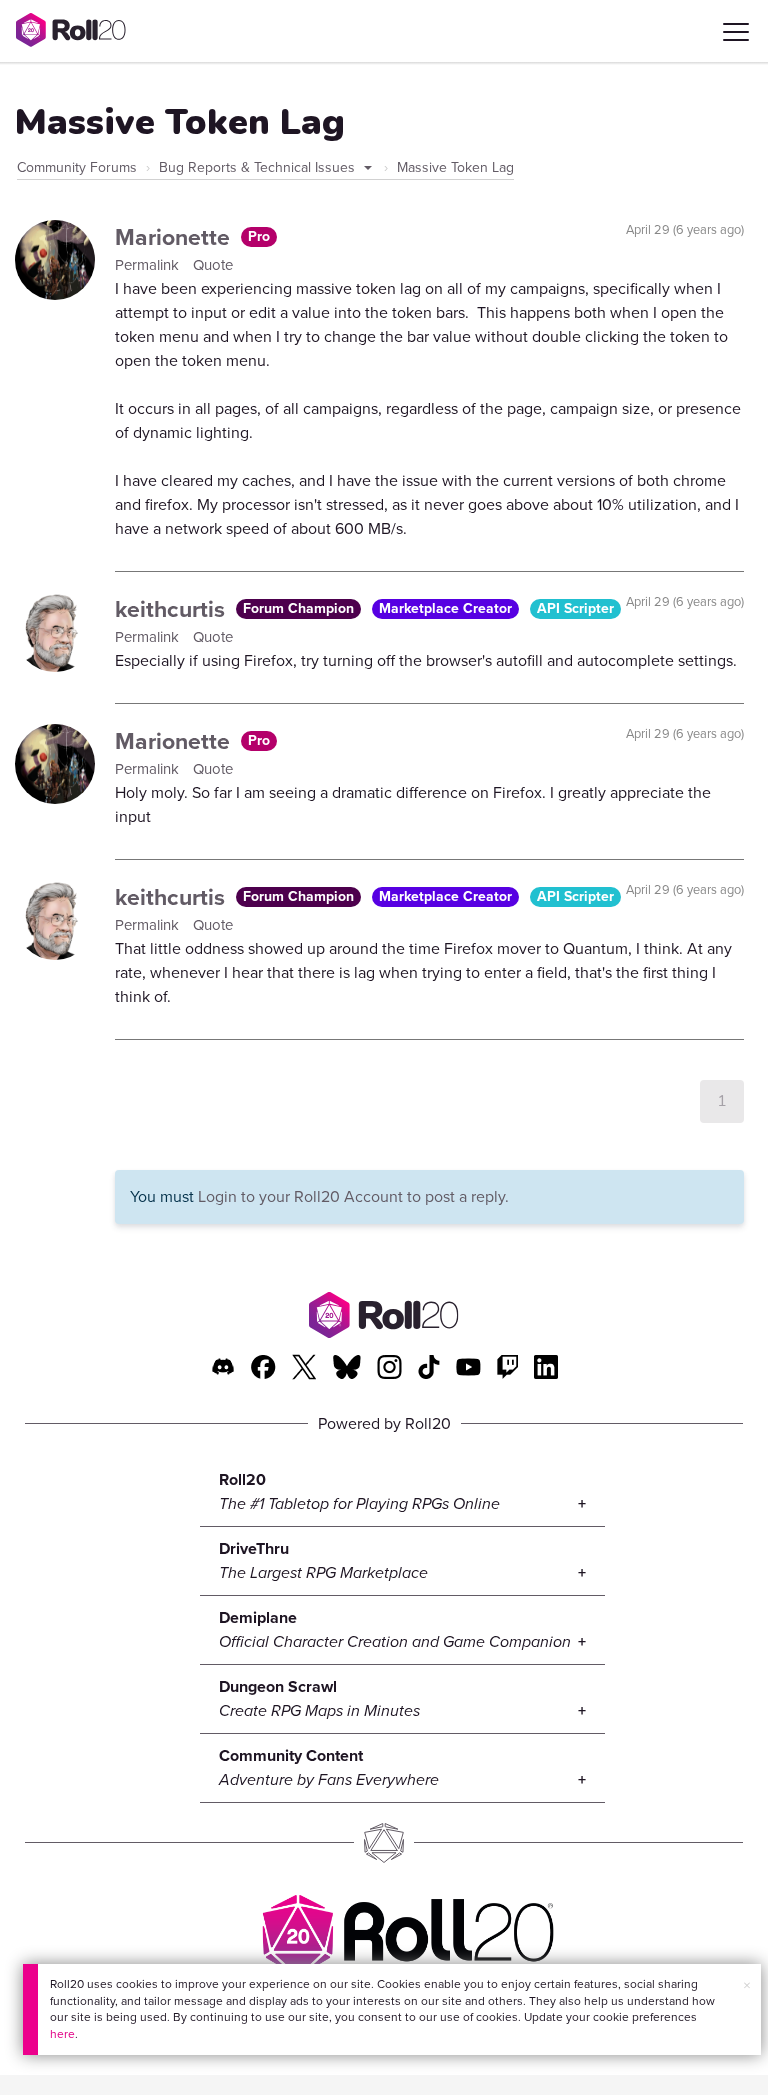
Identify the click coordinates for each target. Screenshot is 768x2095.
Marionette (175, 237)
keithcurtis (173, 609)
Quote (213, 265)
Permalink (149, 265)
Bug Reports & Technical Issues (259, 167)
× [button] (747, 1985)
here (62, 2034)
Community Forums (77, 167)
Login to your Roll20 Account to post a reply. (353, 1196)
